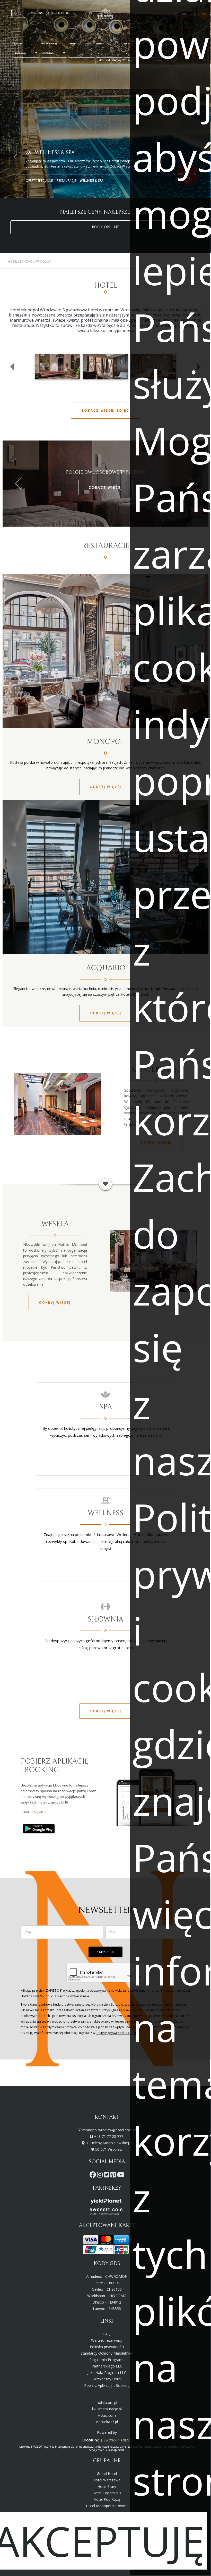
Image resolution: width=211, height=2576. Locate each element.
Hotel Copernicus (107, 2493)
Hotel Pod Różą (107, 2499)
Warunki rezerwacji (107, 2340)
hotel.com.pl (107, 2402)
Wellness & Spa (92, 181)
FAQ (107, 2334)
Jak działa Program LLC (107, 2373)
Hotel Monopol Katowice (107, 2506)
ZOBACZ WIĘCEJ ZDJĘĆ (105, 410)
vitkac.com (107, 2415)
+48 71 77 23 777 (109, 2136)
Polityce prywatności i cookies (117, 2033)
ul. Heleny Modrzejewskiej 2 (109, 2143)
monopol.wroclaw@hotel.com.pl (109, 2130)
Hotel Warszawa (107, 2480)
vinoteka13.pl (107, 2422)
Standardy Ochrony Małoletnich (107, 2353)
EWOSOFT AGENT (118, 2440)
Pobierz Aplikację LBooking (107, 2385)
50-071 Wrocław (109, 2149)
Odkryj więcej (106, 787)
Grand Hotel (107, 2474)
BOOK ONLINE (105, 227)
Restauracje (66, 181)
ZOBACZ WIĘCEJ (105, 488)
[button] (15, 157)
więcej (43, 1812)
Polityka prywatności (107, 2347)
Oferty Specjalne (39, 181)
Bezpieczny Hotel (107, 2379)
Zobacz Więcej (121, 166)
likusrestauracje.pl (107, 2409)
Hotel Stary (107, 2486)
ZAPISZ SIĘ (105, 1952)
